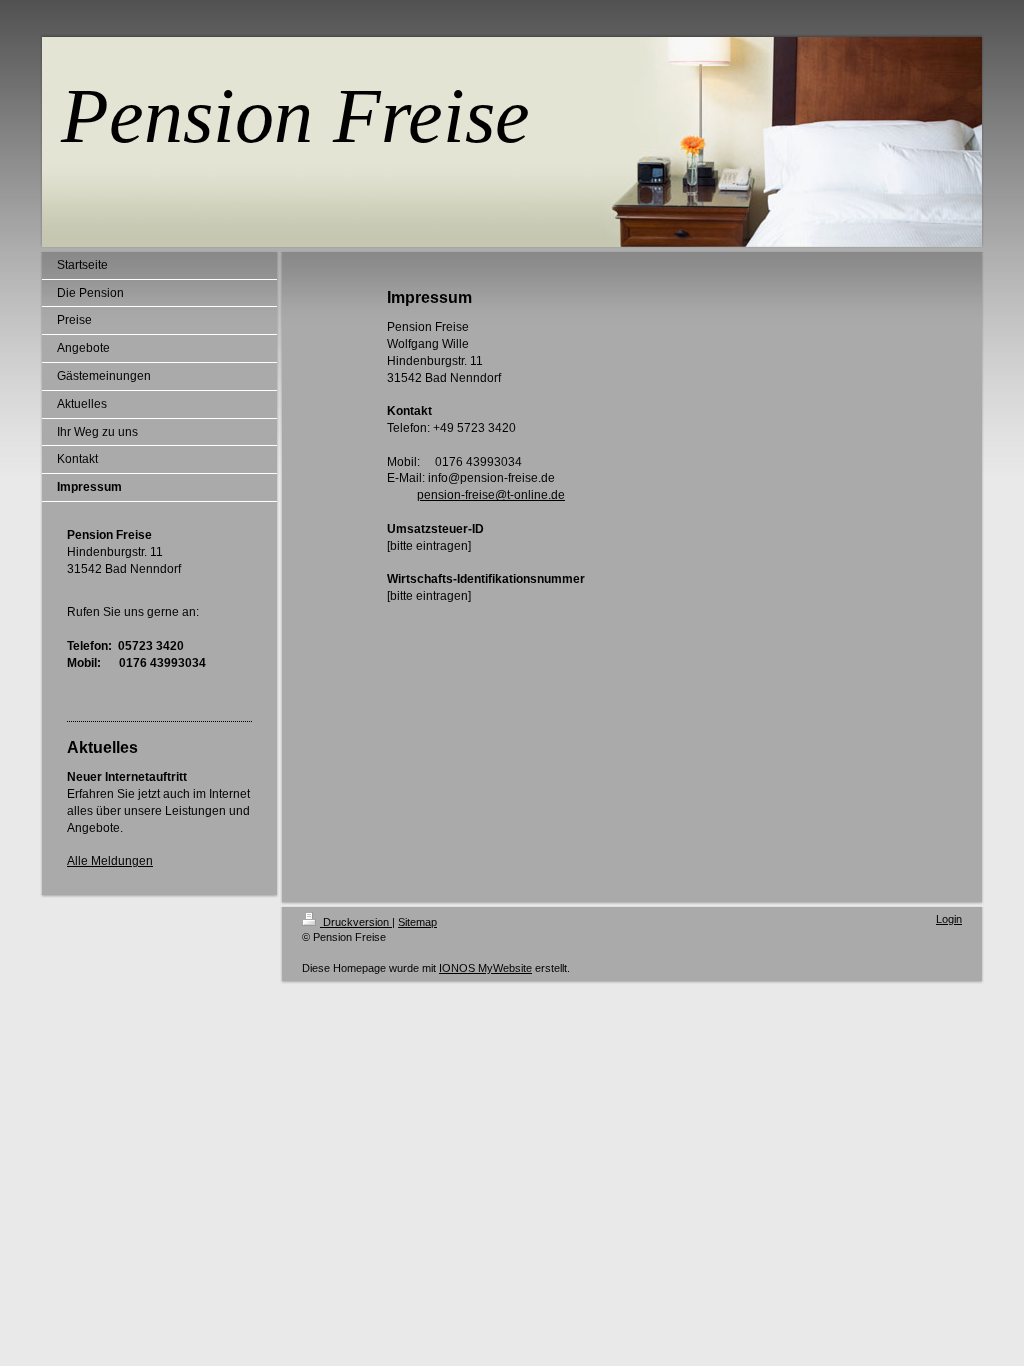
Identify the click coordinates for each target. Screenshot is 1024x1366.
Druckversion (356, 922)
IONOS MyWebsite (485, 968)
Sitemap (417, 922)
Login (949, 919)
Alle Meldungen (110, 861)
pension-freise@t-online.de (491, 495)
